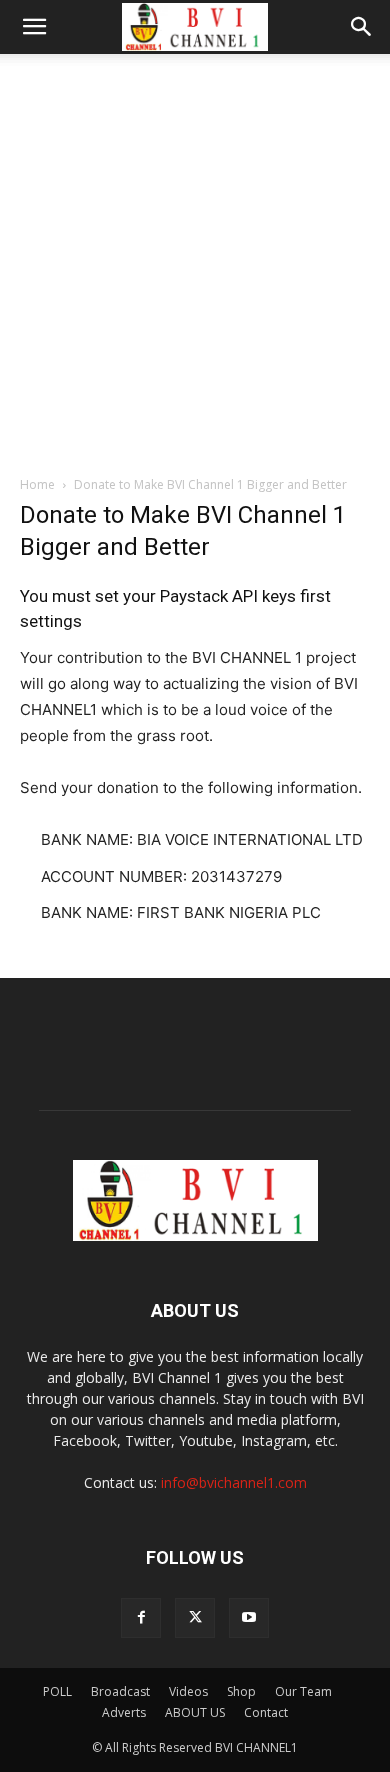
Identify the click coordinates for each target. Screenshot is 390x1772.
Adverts (124, 1712)
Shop (241, 1691)
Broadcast (120, 1691)
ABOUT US (195, 1712)
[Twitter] (195, 1618)
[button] (34, 27)
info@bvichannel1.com (234, 1482)
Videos (188, 1691)
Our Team (303, 1691)
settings (51, 621)
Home (37, 484)
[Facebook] (141, 1618)
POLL (57, 1691)
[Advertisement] (195, 259)
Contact (266, 1712)
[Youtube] (249, 1618)
